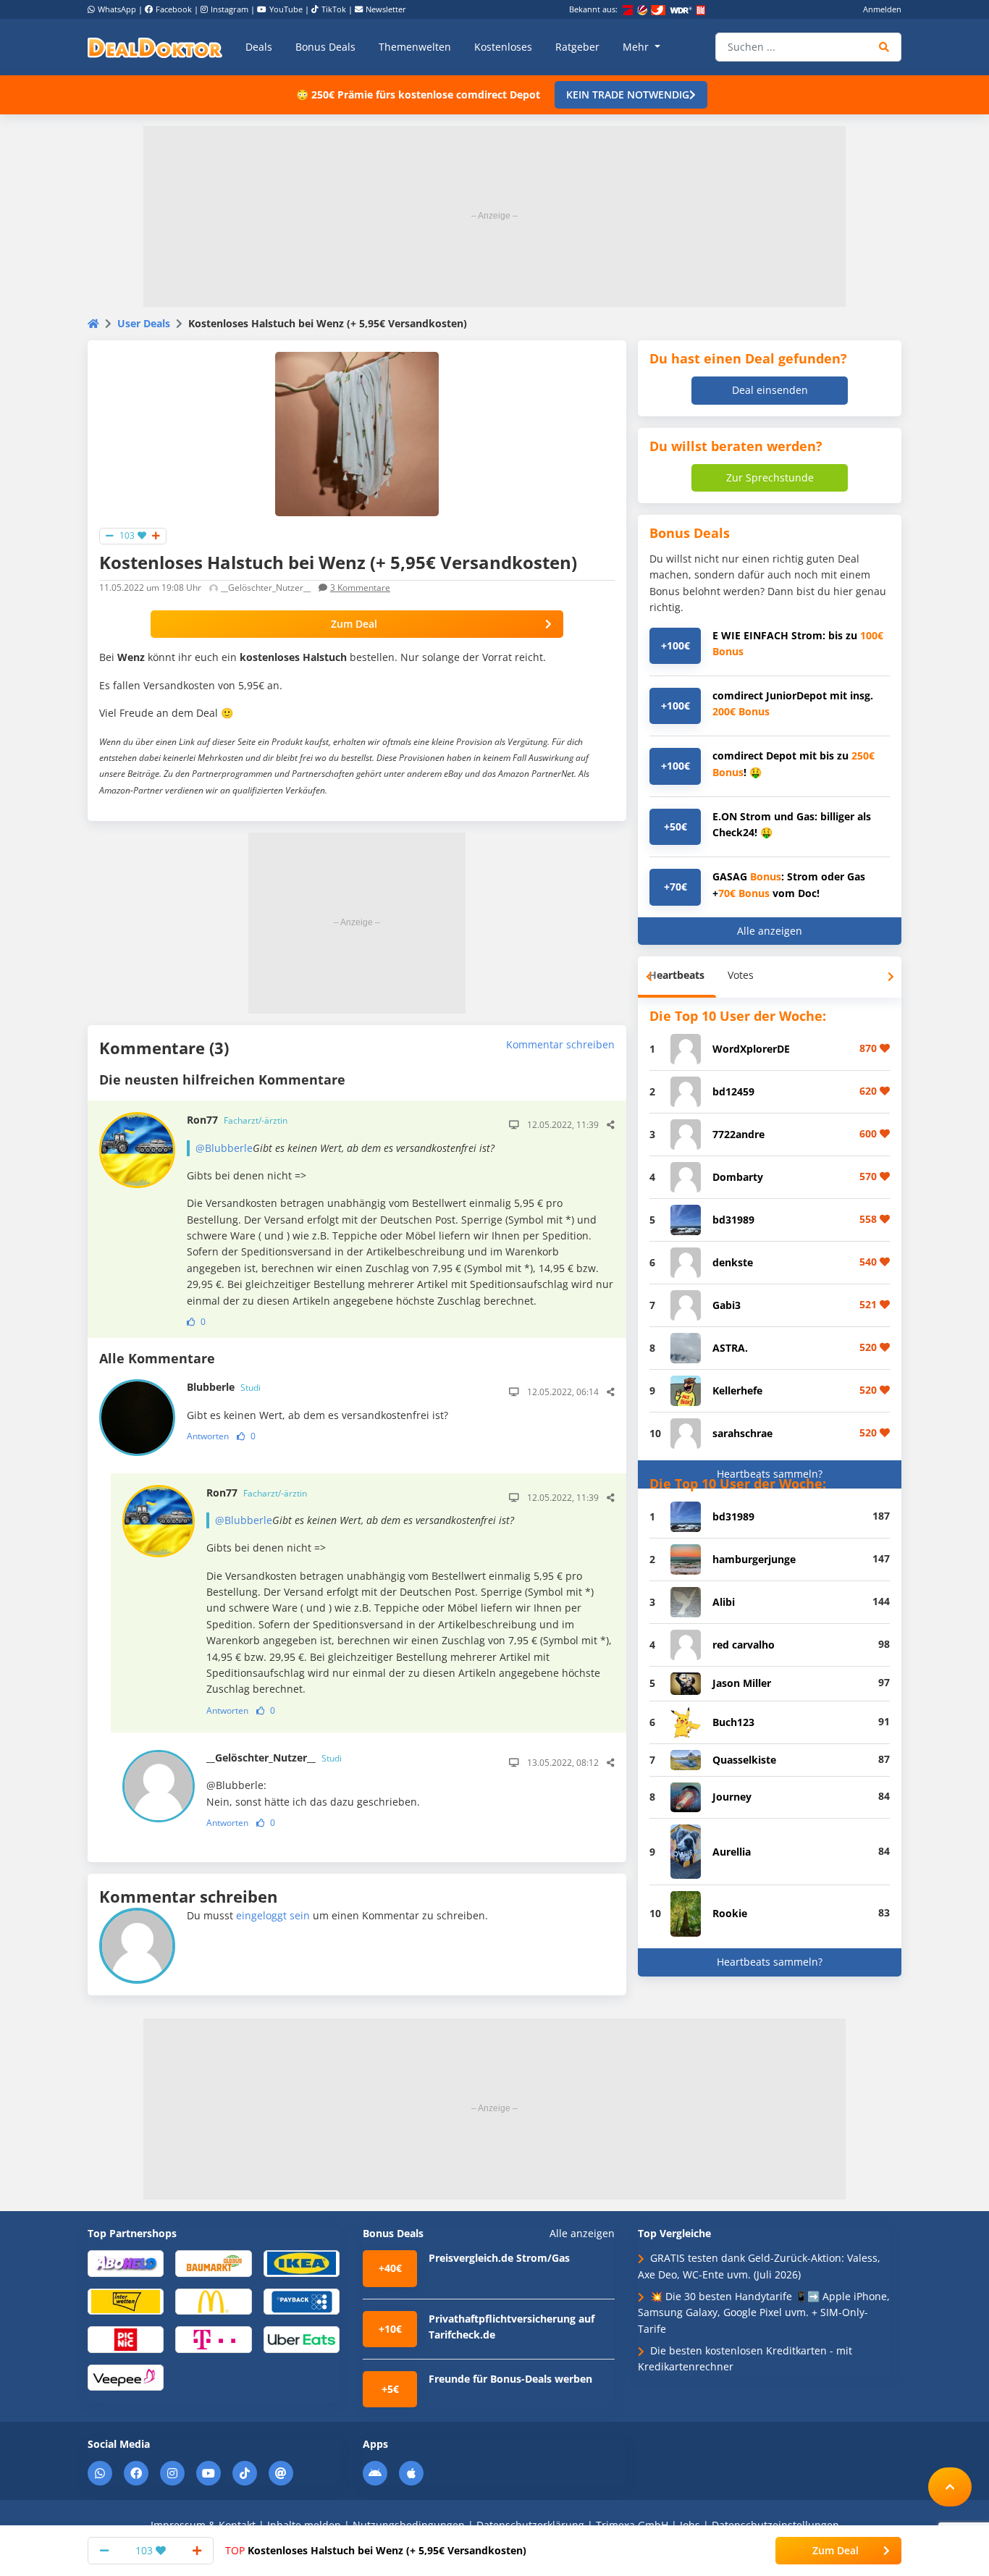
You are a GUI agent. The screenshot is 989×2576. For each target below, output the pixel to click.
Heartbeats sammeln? (770, 1474)
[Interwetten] (126, 2301)
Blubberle (224, 1387)
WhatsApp (117, 9)
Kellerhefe (737, 1390)
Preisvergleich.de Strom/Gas (499, 2258)
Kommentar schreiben (560, 1044)
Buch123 (733, 1722)
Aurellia (732, 1852)
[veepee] (126, 2377)
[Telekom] (213, 2339)
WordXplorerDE (751, 1049)
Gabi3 (727, 1305)
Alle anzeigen (770, 931)
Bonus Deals (325, 47)
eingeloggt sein (273, 1915)
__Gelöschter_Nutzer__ (274, 1758)
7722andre (738, 1134)
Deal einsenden (770, 390)
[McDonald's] (213, 2301)
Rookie (730, 1913)
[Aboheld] (126, 2263)
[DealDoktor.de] (155, 47)
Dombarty (738, 1177)
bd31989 (733, 1220)
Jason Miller (742, 1683)
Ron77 (237, 1120)
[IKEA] (302, 2263)
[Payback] (302, 2301)
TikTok (334, 9)
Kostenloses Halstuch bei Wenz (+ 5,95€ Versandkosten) (376, 2550)
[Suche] (884, 47)
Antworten (208, 1436)
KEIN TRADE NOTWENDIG (628, 94)
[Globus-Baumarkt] (213, 2263)
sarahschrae (742, 1433)
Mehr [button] (637, 47)
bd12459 (733, 1091)
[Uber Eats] (302, 2339)
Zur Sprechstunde (770, 477)
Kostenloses (503, 47)
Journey (732, 1797)
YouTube (286, 9)
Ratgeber (577, 47)
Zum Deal (354, 624)
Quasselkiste (744, 1760)
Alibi (724, 1602)
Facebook (174, 9)
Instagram (230, 9)
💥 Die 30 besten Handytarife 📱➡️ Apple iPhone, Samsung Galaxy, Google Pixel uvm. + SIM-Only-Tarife (764, 2312)
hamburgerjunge (754, 1559)
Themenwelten (415, 47)
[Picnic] (126, 2339)
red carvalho (744, 1645)
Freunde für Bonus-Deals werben (510, 2379)
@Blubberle (224, 1148)
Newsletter (386, 9)
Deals (259, 47)
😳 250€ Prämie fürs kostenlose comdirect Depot (418, 94)
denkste (733, 1262)
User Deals (144, 323)
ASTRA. (730, 1348)
